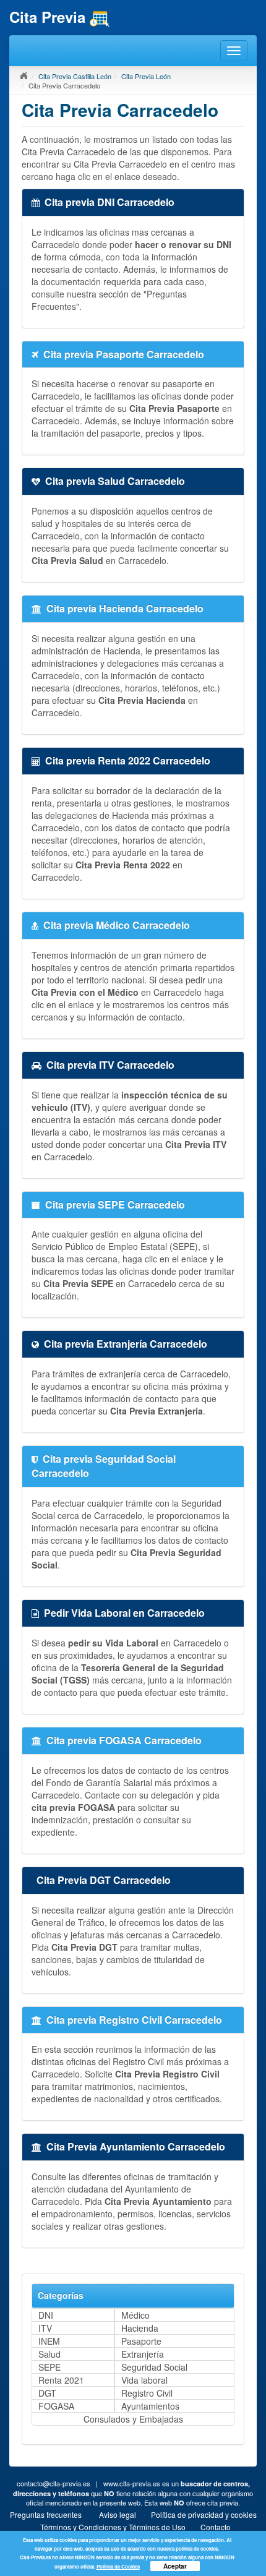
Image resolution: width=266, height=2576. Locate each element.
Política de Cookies (118, 2566)
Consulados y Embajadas (133, 2419)
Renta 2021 (61, 2380)
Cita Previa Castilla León (75, 76)
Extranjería (143, 2354)
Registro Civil (147, 2393)
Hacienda (140, 2328)
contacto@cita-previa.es (54, 2483)
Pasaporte (141, 2341)
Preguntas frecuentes (46, 2514)
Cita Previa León (146, 76)
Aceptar (175, 2566)
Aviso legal (118, 2514)
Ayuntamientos (150, 2406)
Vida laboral (144, 2380)
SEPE (49, 2367)
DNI (46, 2315)
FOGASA (56, 2406)
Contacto (216, 2527)
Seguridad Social (154, 2367)
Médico (135, 2315)
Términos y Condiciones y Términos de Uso (113, 2527)
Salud (49, 2354)
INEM (49, 2341)
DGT (47, 2393)
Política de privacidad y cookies (204, 2514)
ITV (45, 2328)
